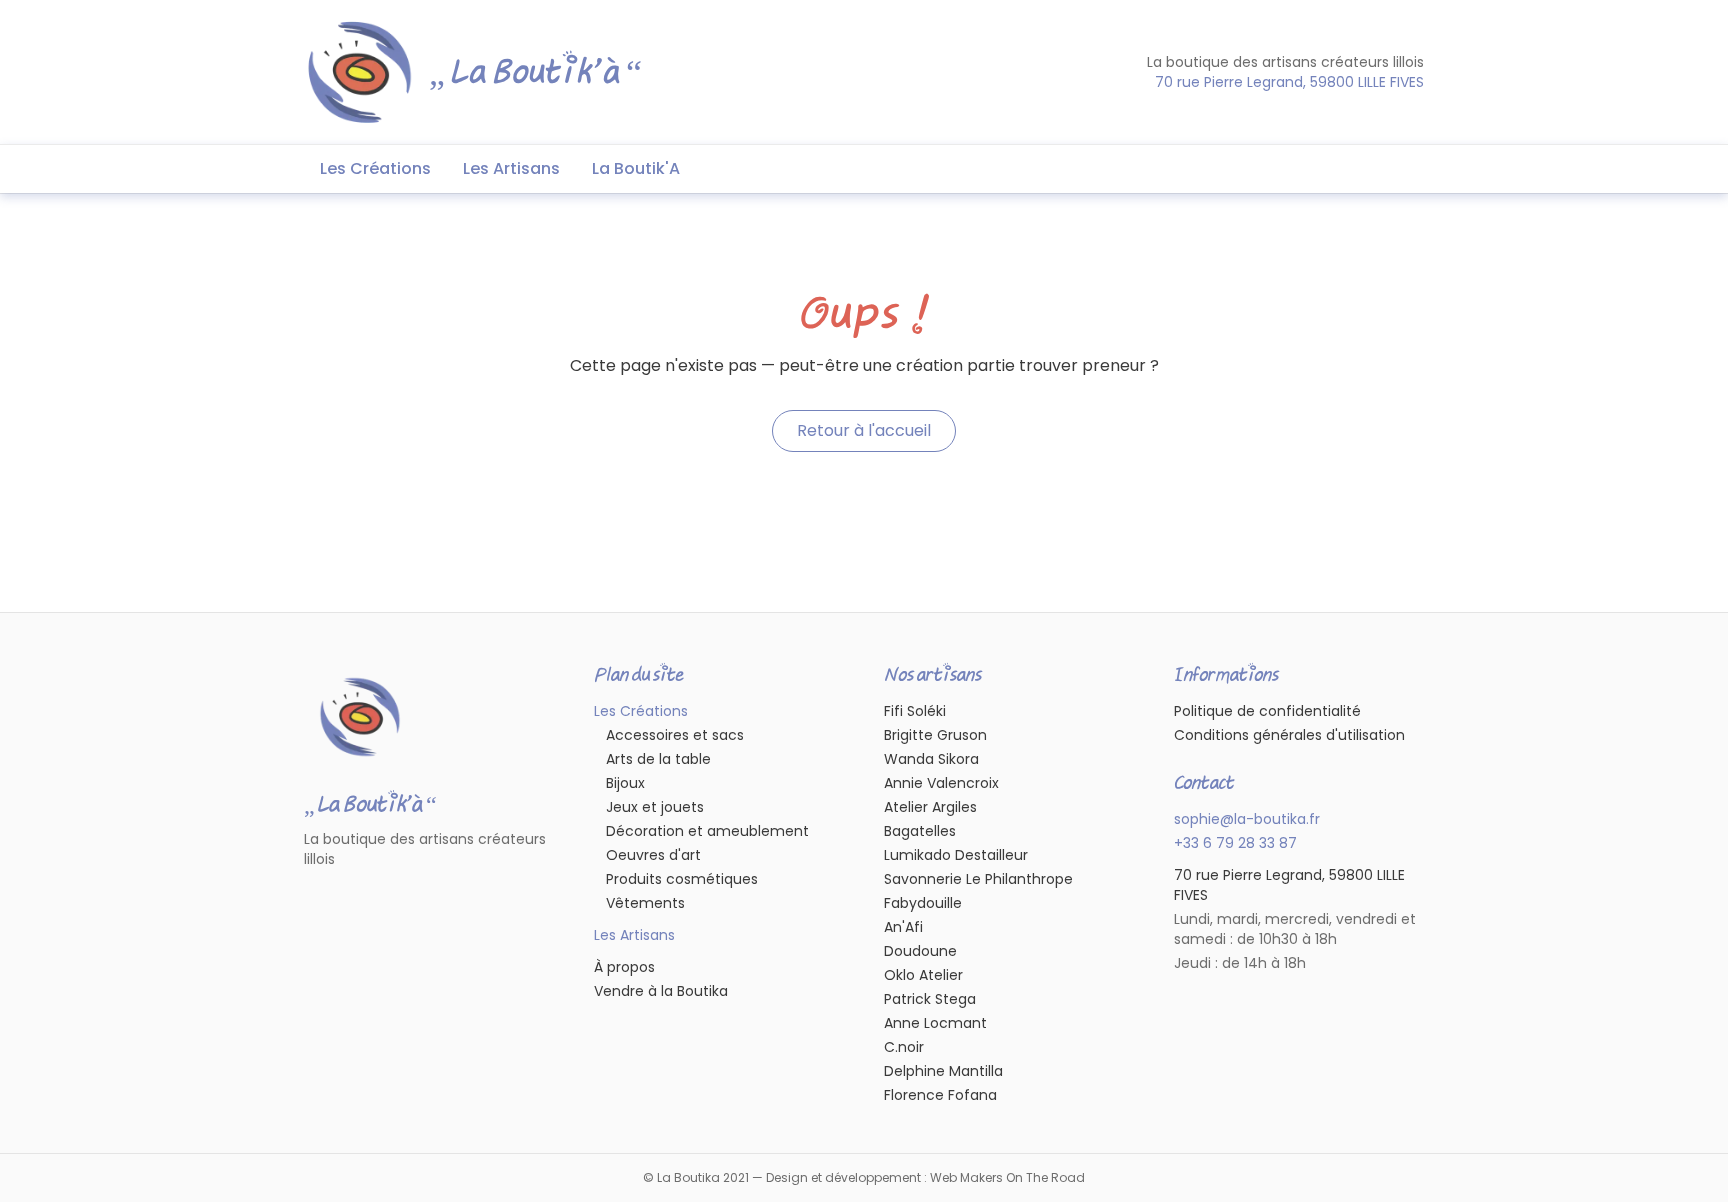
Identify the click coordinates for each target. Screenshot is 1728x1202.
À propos (624, 967)
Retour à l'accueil (864, 430)
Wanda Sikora (931, 759)
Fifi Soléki (915, 711)
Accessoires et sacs (675, 735)
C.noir (904, 1047)
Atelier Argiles (930, 807)
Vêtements (645, 903)
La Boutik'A (636, 168)
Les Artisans (511, 168)
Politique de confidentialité (1267, 711)
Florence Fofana (940, 1095)
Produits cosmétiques (682, 879)
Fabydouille (923, 903)
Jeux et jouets (655, 807)
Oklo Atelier (923, 975)
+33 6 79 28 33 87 (1235, 843)
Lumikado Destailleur (956, 855)
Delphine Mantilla (943, 1071)
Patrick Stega (930, 999)
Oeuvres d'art (653, 855)
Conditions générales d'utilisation (1289, 735)
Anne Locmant (935, 1023)
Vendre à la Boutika (661, 991)
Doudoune (920, 951)
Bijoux (625, 783)
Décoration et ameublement (707, 831)
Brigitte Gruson (935, 735)
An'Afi (903, 927)
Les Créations (375, 168)
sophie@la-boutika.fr (1247, 819)
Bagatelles (920, 831)
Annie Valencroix (941, 783)
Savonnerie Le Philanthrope (978, 879)
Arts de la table (658, 759)
